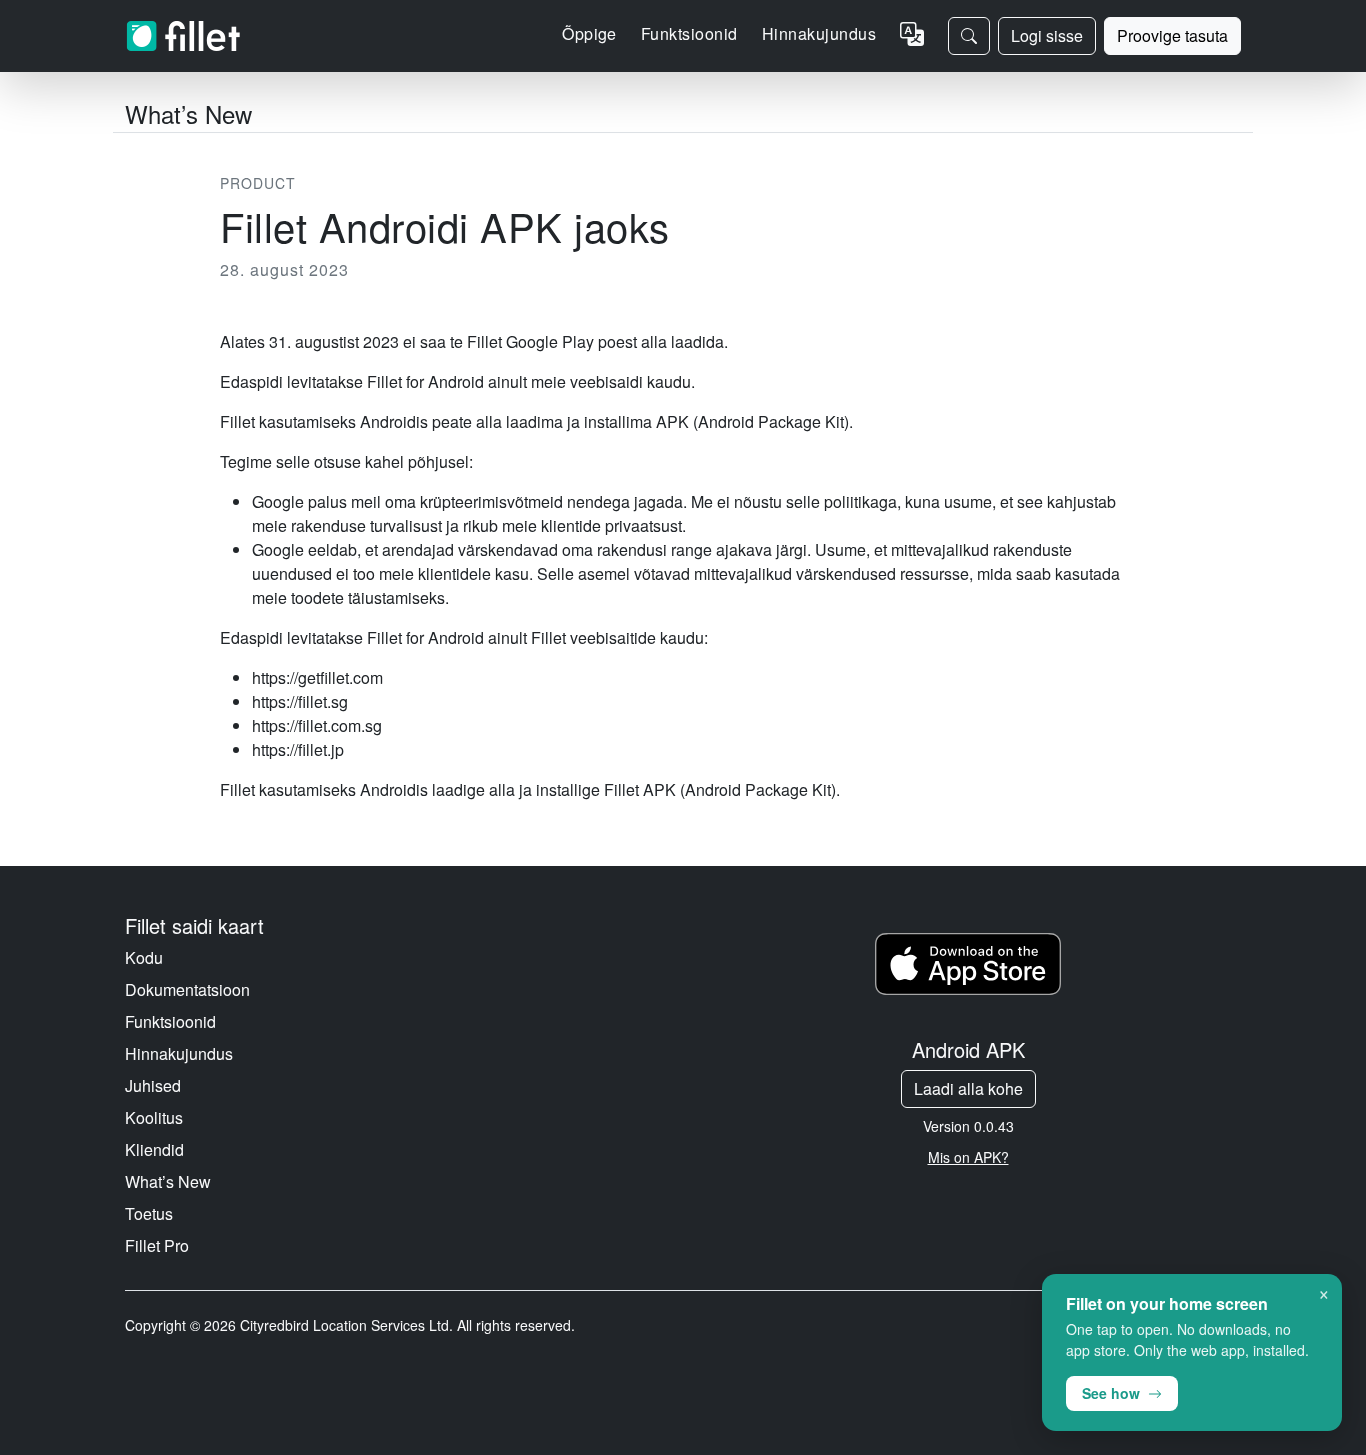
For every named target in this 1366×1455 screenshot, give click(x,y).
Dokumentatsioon (187, 989)
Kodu (144, 957)
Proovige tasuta (1172, 35)
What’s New (168, 1181)
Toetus (149, 1213)
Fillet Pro (157, 1245)
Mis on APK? (968, 1157)
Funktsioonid (170, 1021)
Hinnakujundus (819, 33)
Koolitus (154, 1117)
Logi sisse (1047, 35)
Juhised (153, 1085)
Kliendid (154, 1149)
